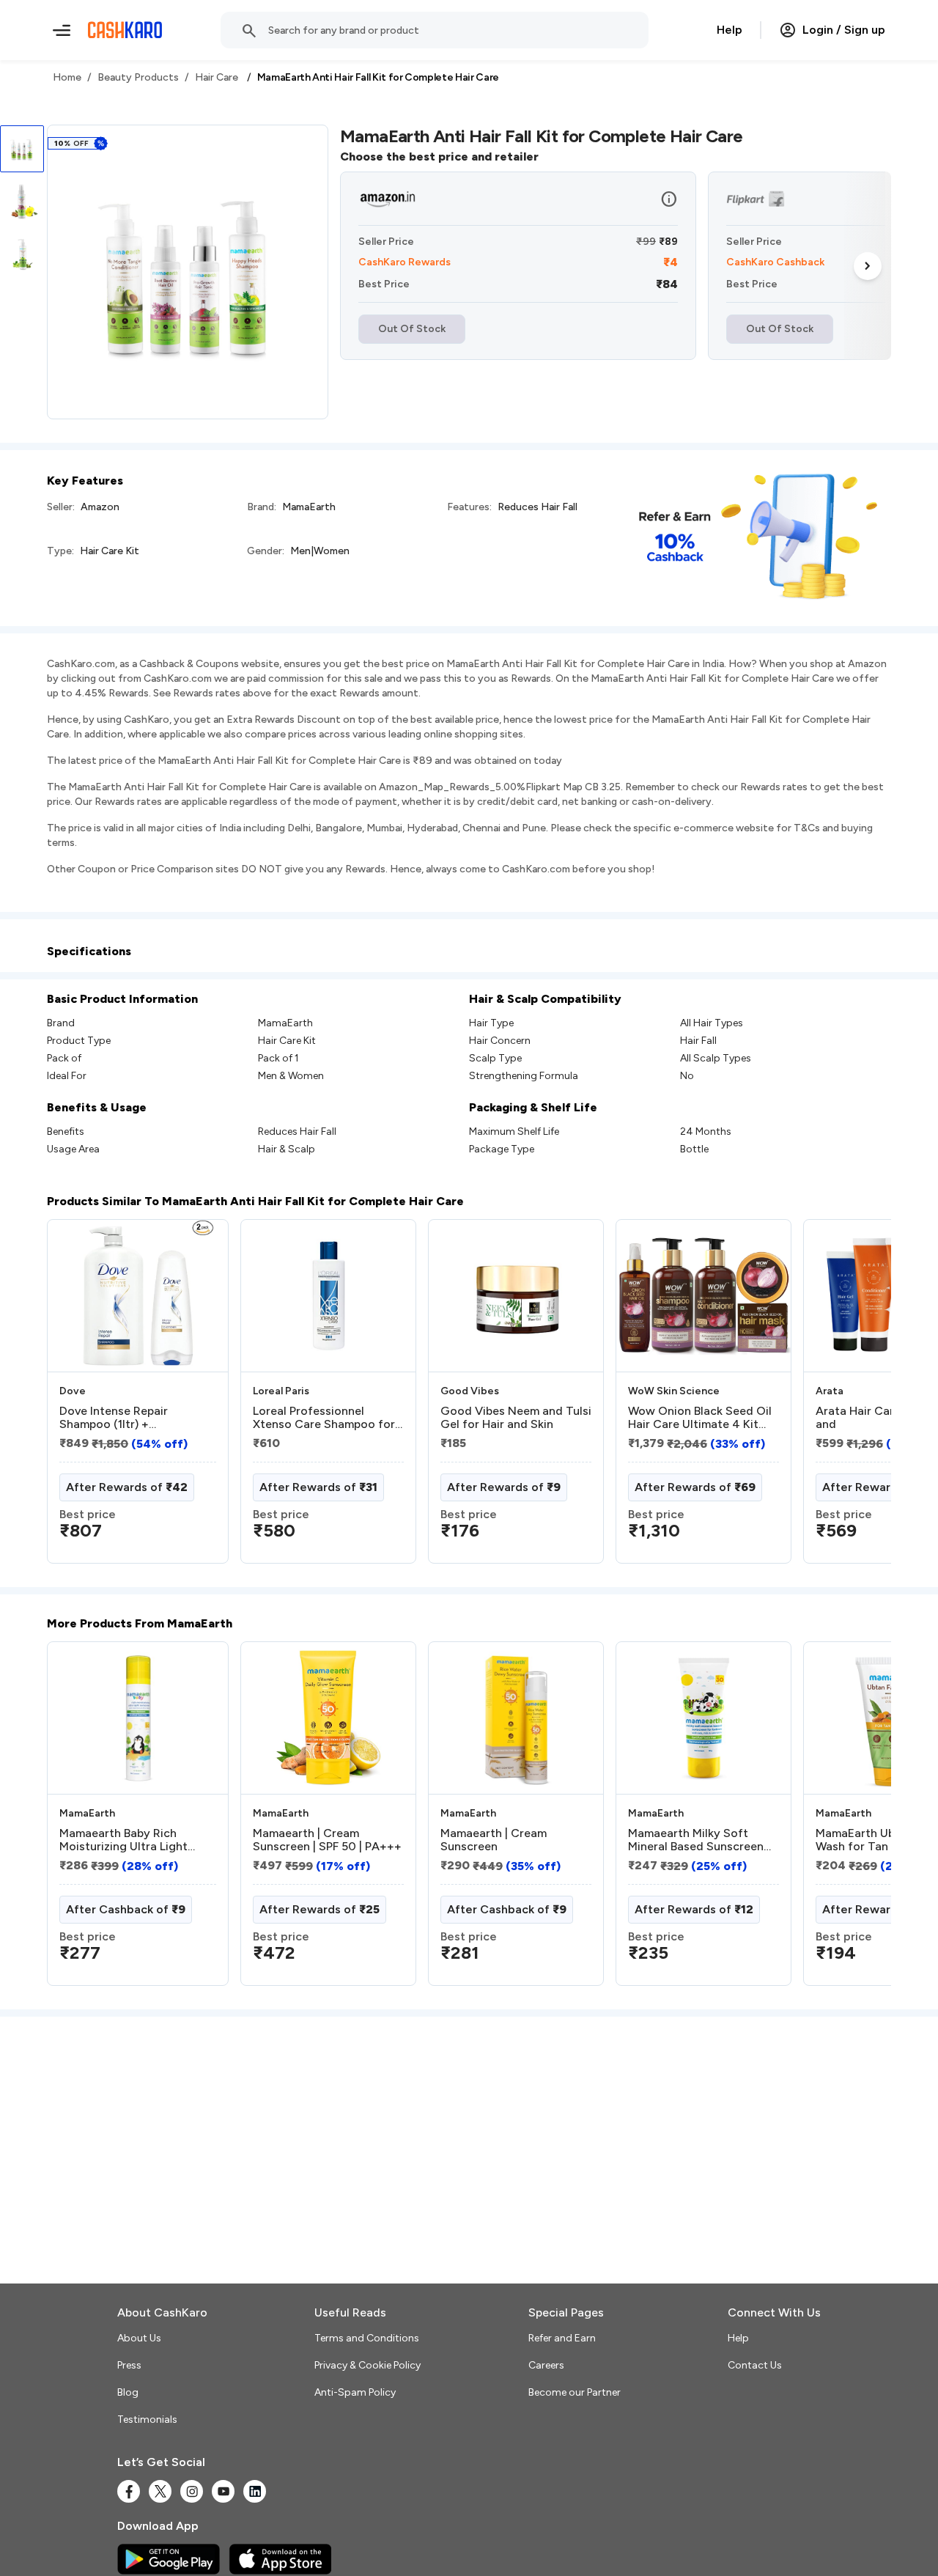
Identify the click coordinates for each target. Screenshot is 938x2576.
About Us (139, 2338)
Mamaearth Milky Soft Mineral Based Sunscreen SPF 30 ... (696, 1840)
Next (868, 266)
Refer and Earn (562, 2338)
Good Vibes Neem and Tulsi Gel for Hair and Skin (516, 1418)
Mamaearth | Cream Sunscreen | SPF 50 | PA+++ (327, 1840)
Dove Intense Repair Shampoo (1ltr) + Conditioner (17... (114, 1418)
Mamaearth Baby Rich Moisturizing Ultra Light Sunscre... (123, 1840)
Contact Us (755, 2365)
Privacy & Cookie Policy (368, 2365)
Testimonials (147, 2419)
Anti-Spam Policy (355, 2392)
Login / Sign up (844, 30)
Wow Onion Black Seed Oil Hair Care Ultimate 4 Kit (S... (700, 1418)
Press (129, 2365)
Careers (546, 2365)
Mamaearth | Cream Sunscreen (494, 1840)
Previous (77, 1397)
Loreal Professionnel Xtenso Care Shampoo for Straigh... (324, 1418)
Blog (128, 2392)
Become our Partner (575, 2392)
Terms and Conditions (367, 2338)
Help (730, 30)
